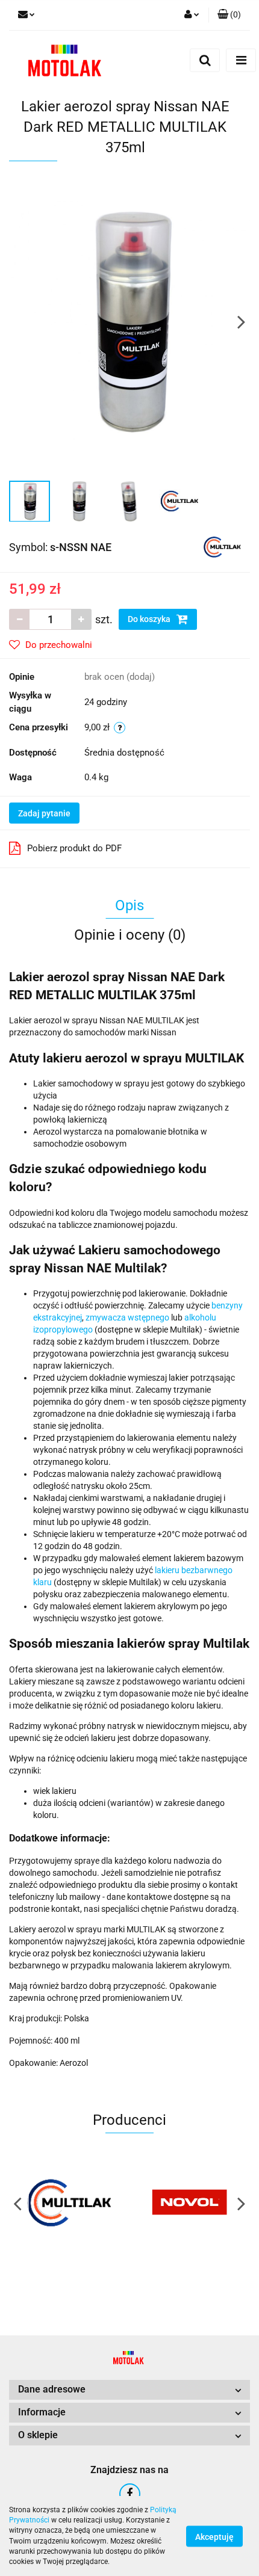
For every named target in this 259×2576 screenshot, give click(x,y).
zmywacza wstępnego (127, 1317)
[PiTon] (190, 2203)
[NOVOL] (69, 2203)
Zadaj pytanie (44, 813)
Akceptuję (214, 2536)
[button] (229, 15)
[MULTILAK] (222, 546)
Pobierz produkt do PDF (74, 848)
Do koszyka (150, 619)
